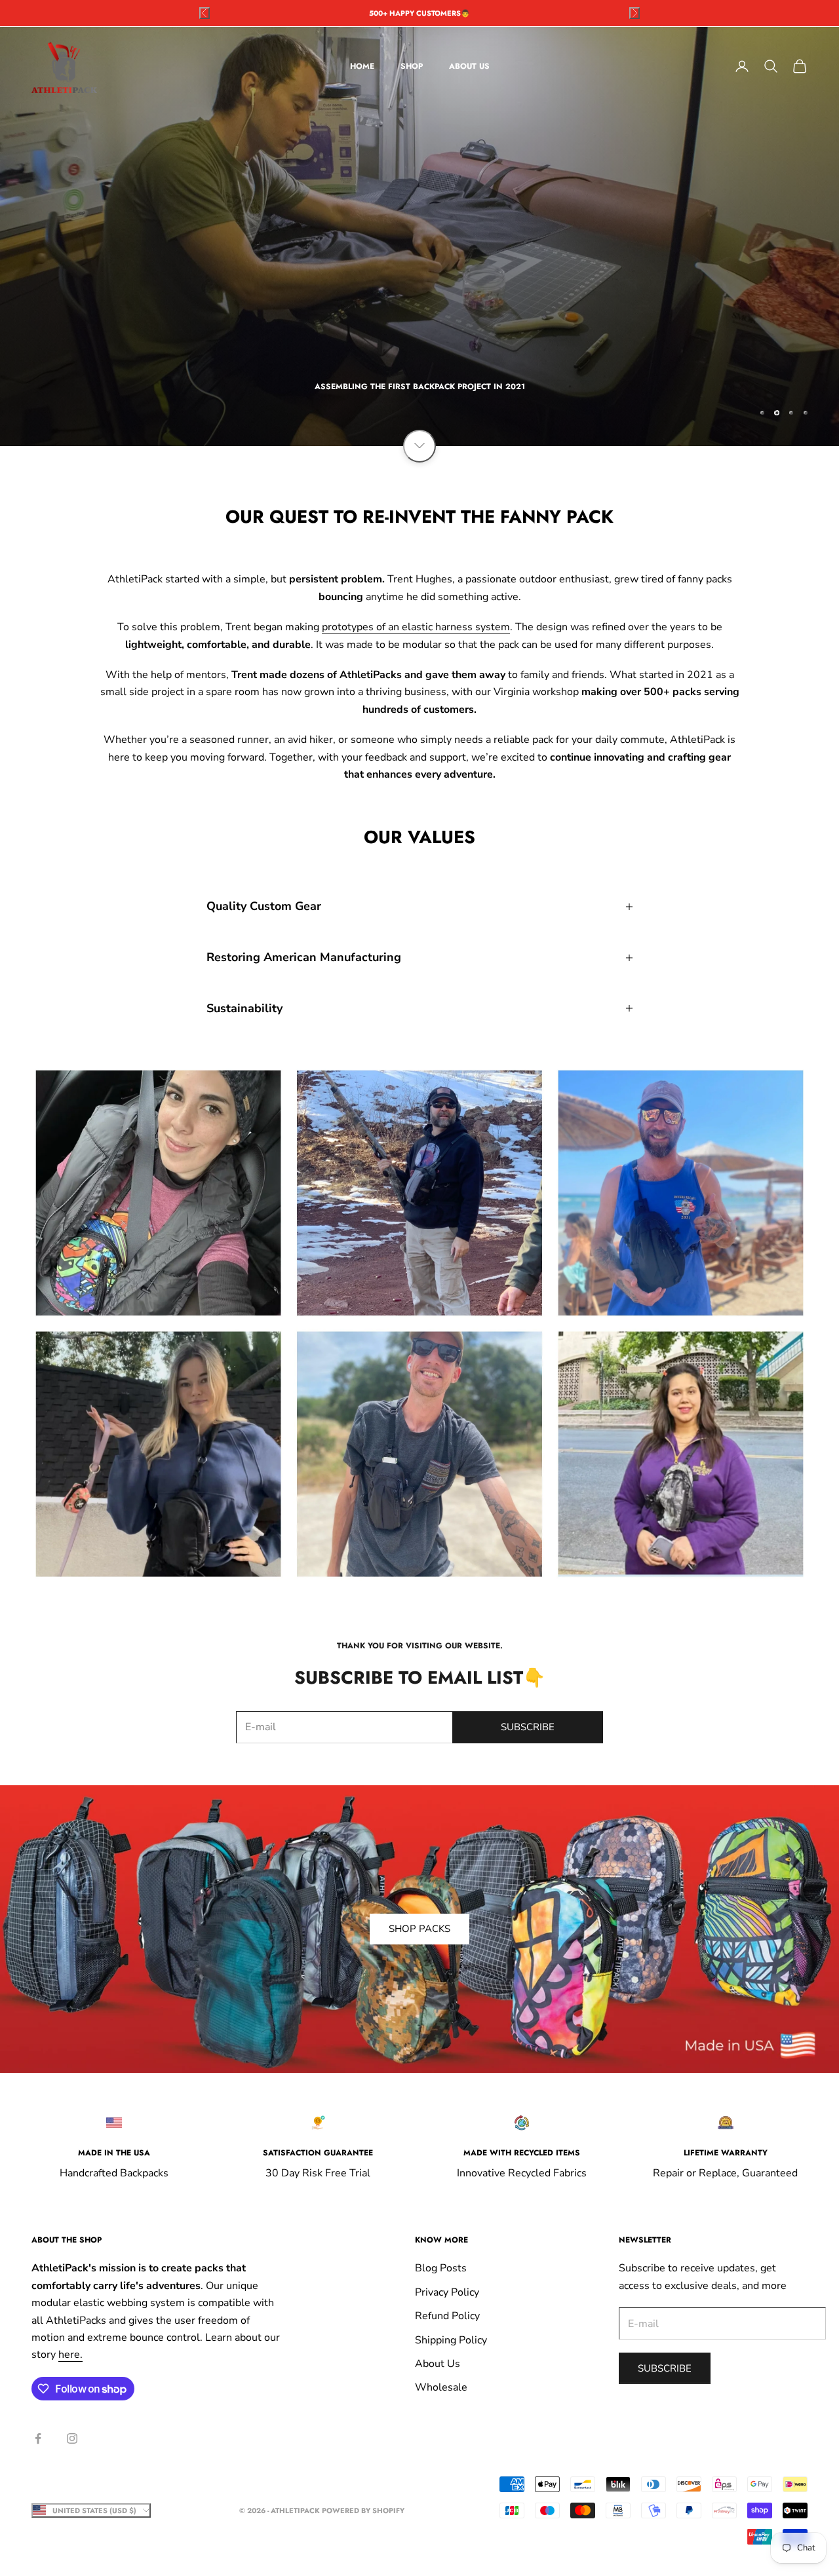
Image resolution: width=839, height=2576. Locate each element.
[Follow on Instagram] (72, 2438)
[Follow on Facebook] (38, 2438)
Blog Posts (441, 2268)
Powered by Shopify (363, 2510)
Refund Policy (447, 2316)
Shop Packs (419, 1929)
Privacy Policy (447, 2292)
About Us (469, 66)
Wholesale (441, 2387)
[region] (419, 237)
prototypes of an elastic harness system (416, 627)
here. (70, 2355)
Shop (412, 66)
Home (362, 66)
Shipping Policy (451, 2340)
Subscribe (528, 1727)
